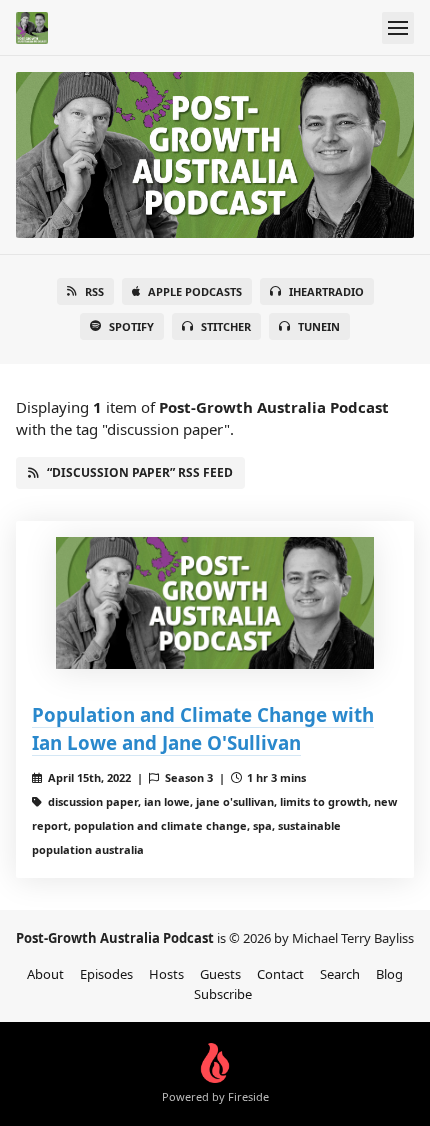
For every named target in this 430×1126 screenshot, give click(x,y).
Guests (220, 974)
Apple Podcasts (195, 291)
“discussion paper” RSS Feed (140, 472)
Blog (389, 974)
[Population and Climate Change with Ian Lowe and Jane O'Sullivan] (215, 603)
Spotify (131, 326)
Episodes (106, 974)
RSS (94, 291)
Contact (280, 974)
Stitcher (226, 326)
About (45, 974)
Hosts (166, 974)
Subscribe (223, 994)
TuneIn (319, 326)
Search (340, 974)
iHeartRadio (326, 291)
